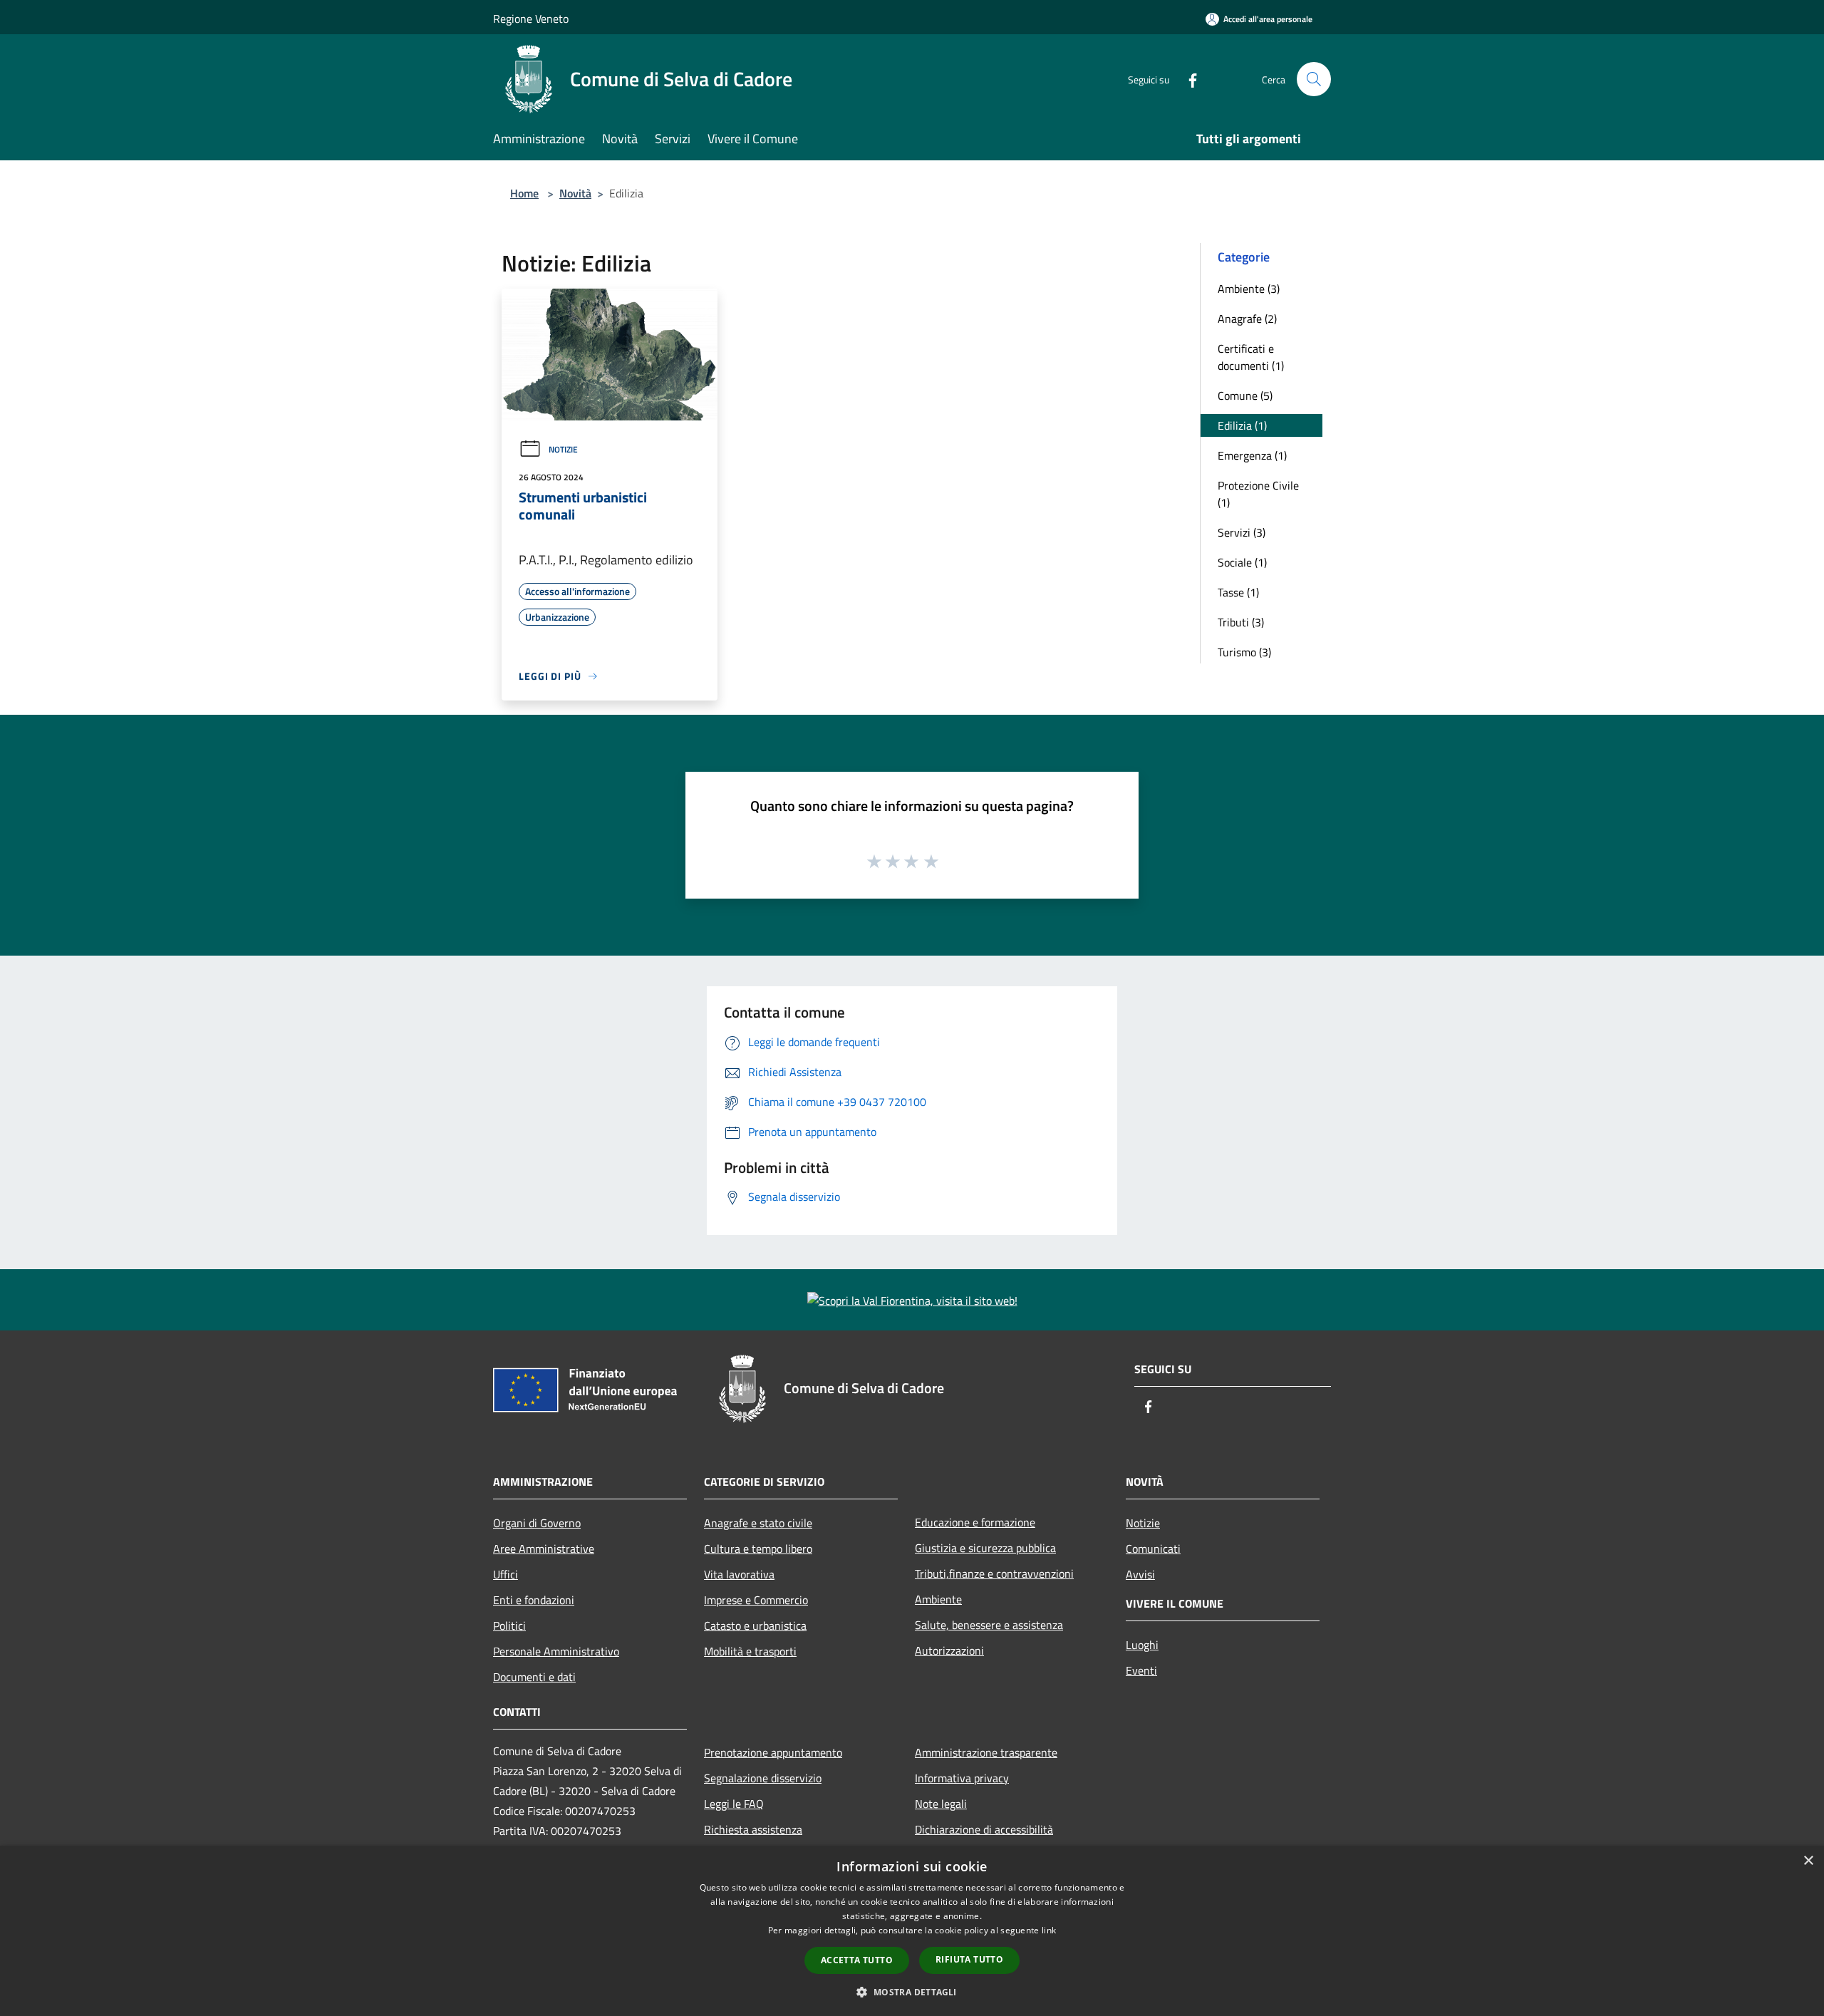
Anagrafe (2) (1247, 319)
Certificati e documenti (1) (1251, 357)
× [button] (1808, 1861)
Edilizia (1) (1242, 425)
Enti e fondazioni (534, 1600)
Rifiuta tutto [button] (969, 1959)
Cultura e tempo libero (758, 1549)
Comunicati (1153, 1549)
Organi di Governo (537, 1523)
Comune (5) (1245, 396)
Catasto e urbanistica (755, 1625)
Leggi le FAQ (734, 1804)
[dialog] (912, 1931)
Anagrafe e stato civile (758, 1523)
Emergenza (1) (1252, 455)
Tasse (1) (1238, 592)
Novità (575, 193)
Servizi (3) (1242, 532)
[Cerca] (1314, 79)
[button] (912, 1992)
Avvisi (1140, 1574)
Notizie (563, 449)
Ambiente (938, 1599)
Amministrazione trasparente (986, 1752)
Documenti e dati (534, 1677)
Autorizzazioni (949, 1650)
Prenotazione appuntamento (773, 1752)
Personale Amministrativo (556, 1651)
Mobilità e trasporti (750, 1651)
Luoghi (1142, 1645)
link (1049, 1930)
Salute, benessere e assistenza (989, 1625)
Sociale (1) (1242, 562)
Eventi (1141, 1670)
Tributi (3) (1241, 622)
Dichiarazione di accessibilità (984, 1829)
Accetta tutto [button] (857, 1960)
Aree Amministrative (544, 1549)
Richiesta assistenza (753, 1829)
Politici (509, 1625)
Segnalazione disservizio (763, 1778)
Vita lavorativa (739, 1574)
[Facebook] (1187, 79)
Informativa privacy (962, 1778)
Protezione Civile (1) (1258, 494)
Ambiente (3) (1249, 289)
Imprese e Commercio (756, 1600)
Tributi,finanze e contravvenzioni (994, 1573)
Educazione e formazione (975, 1522)
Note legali (941, 1804)
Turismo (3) (1244, 652)
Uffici (506, 1574)
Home (524, 193)
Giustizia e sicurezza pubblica (985, 1548)
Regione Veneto (531, 19)
